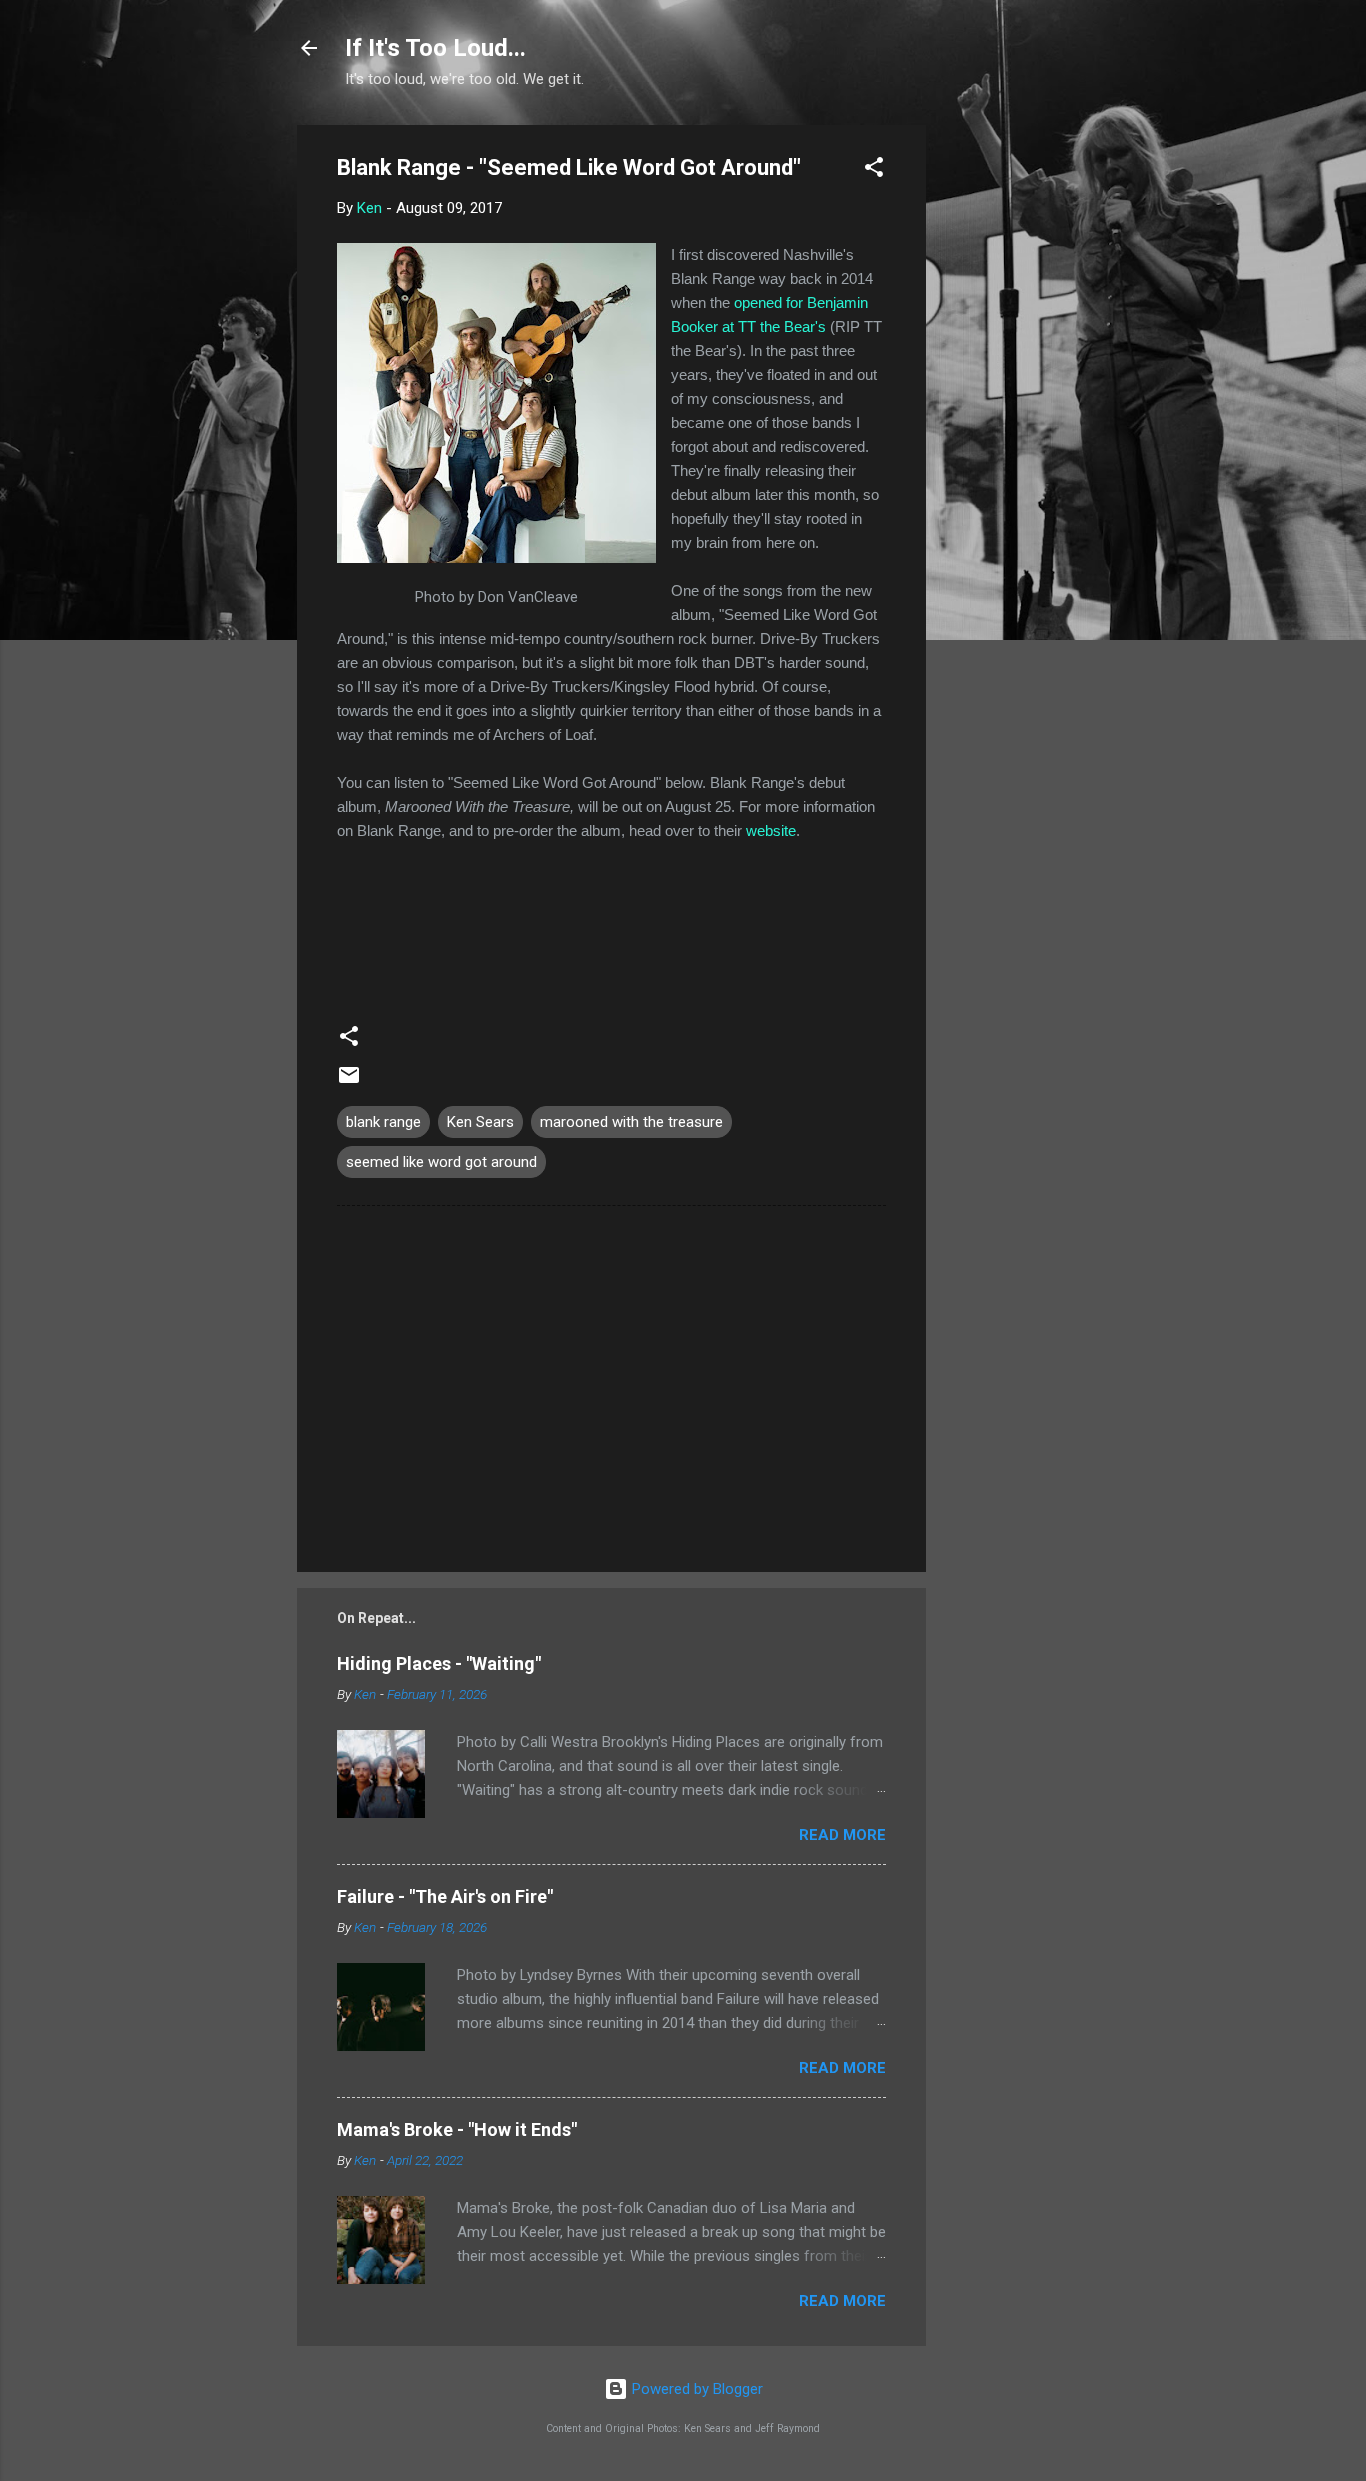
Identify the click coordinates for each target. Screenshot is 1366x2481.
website (771, 830)
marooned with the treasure (631, 1122)
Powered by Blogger (695, 2389)
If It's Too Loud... (435, 48)
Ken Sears (480, 1122)
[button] (874, 170)
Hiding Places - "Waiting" (439, 1663)
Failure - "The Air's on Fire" (445, 1896)
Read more (842, 1835)
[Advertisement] (1006, 425)
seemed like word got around (441, 1162)
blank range (383, 1122)
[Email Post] (349, 1082)
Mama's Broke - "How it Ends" (457, 2129)
